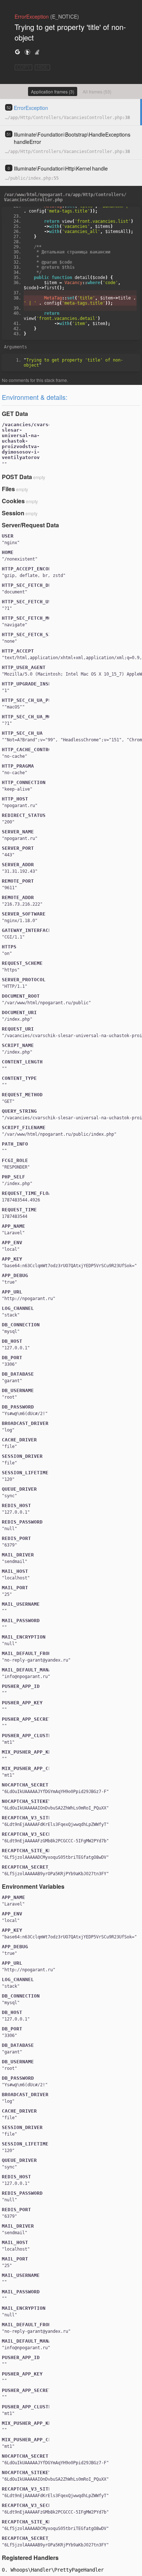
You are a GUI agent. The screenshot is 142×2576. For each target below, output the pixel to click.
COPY (23, 67)
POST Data (17, 477)
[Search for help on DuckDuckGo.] (27, 52)
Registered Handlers (30, 2558)
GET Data (15, 414)
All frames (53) (97, 91)
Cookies (13, 501)
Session (13, 513)
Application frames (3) (53, 91)
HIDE (42, 67)
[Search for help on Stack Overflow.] (37, 52)
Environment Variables (33, 1886)
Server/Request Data (30, 525)
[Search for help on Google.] (17, 52)
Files (8, 489)
